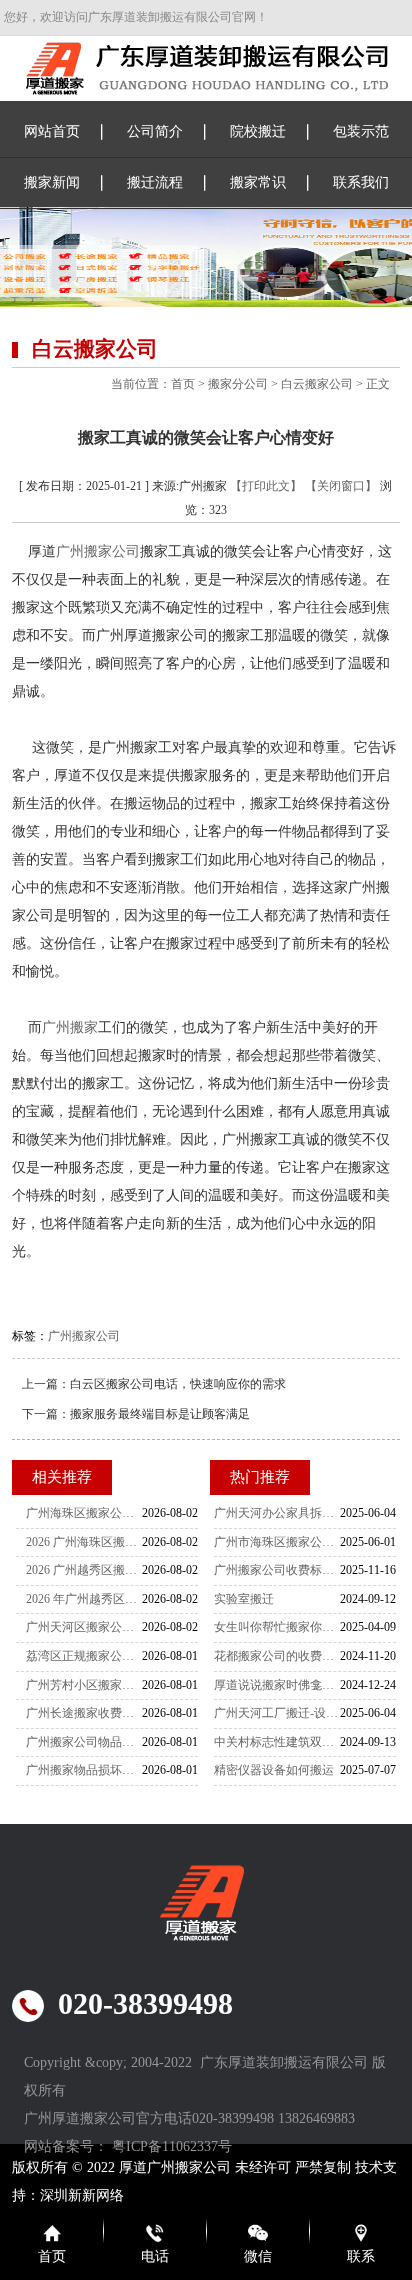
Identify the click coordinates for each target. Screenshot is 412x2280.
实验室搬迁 (244, 1599)
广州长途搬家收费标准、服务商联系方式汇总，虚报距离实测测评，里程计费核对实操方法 (84, 1713)
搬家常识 (258, 182)
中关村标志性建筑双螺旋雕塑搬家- (277, 1742)
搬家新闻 (52, 182)
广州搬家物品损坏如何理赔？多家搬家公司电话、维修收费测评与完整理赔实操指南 (84, 1770)
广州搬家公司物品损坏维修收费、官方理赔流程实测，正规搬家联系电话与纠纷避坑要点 (84, 1742)
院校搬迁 (258, 131)
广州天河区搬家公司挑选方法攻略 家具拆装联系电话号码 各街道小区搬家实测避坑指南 (84, 1627)
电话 (155, 2256)
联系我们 (361, 182)
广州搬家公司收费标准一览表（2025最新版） (277, 1570)
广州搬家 (70, 1027)
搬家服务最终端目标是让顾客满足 (160, 1414)
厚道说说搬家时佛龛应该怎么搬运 (277, 1685)
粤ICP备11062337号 (172, 2146)
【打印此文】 (266, 486)
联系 (361, 2256)
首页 (183, 384)
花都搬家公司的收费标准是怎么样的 (277, 1656)
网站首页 (52, 131)
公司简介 (155, 131)
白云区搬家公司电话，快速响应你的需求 (178, 1384)
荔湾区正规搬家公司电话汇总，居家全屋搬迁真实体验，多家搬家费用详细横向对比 (84, 1656)
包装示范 (361, 131)
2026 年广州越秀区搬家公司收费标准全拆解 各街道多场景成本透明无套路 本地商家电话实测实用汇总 (84, 1599)
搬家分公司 (238, 384)
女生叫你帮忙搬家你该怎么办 (277, 1627)
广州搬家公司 (98, 551)
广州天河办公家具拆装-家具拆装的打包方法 (277, 1513)
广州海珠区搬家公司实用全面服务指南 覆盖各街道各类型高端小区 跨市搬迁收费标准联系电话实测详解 (84, 1513)
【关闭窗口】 (341, 486)
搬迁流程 (155, 182)
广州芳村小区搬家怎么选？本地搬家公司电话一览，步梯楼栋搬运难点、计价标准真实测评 (84, 1685)
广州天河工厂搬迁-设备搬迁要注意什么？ (277, 1713)
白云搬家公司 (317, 384)
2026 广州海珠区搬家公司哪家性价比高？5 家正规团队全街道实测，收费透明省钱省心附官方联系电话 (84, 1542)
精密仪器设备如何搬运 (274, 1770)
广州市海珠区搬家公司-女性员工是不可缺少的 (277, 1542)
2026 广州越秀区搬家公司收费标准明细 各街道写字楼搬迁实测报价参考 (84, 1570)
